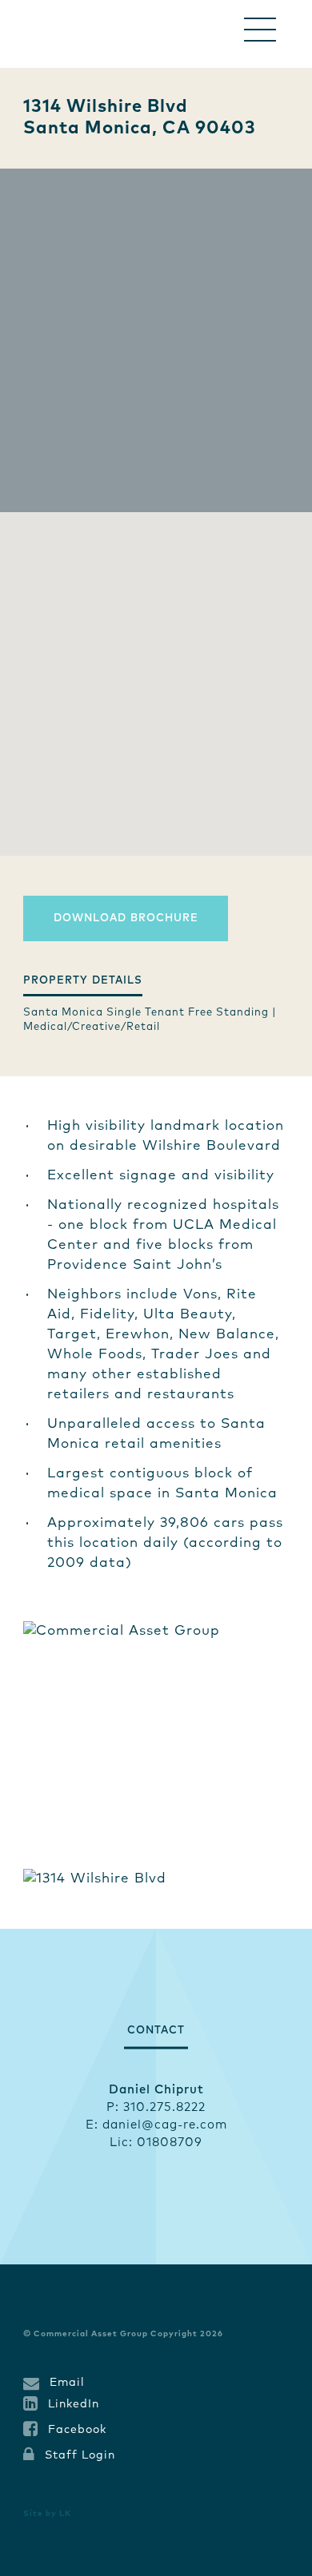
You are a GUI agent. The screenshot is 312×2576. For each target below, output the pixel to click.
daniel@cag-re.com (165, 2125)
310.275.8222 (164, 2107)
